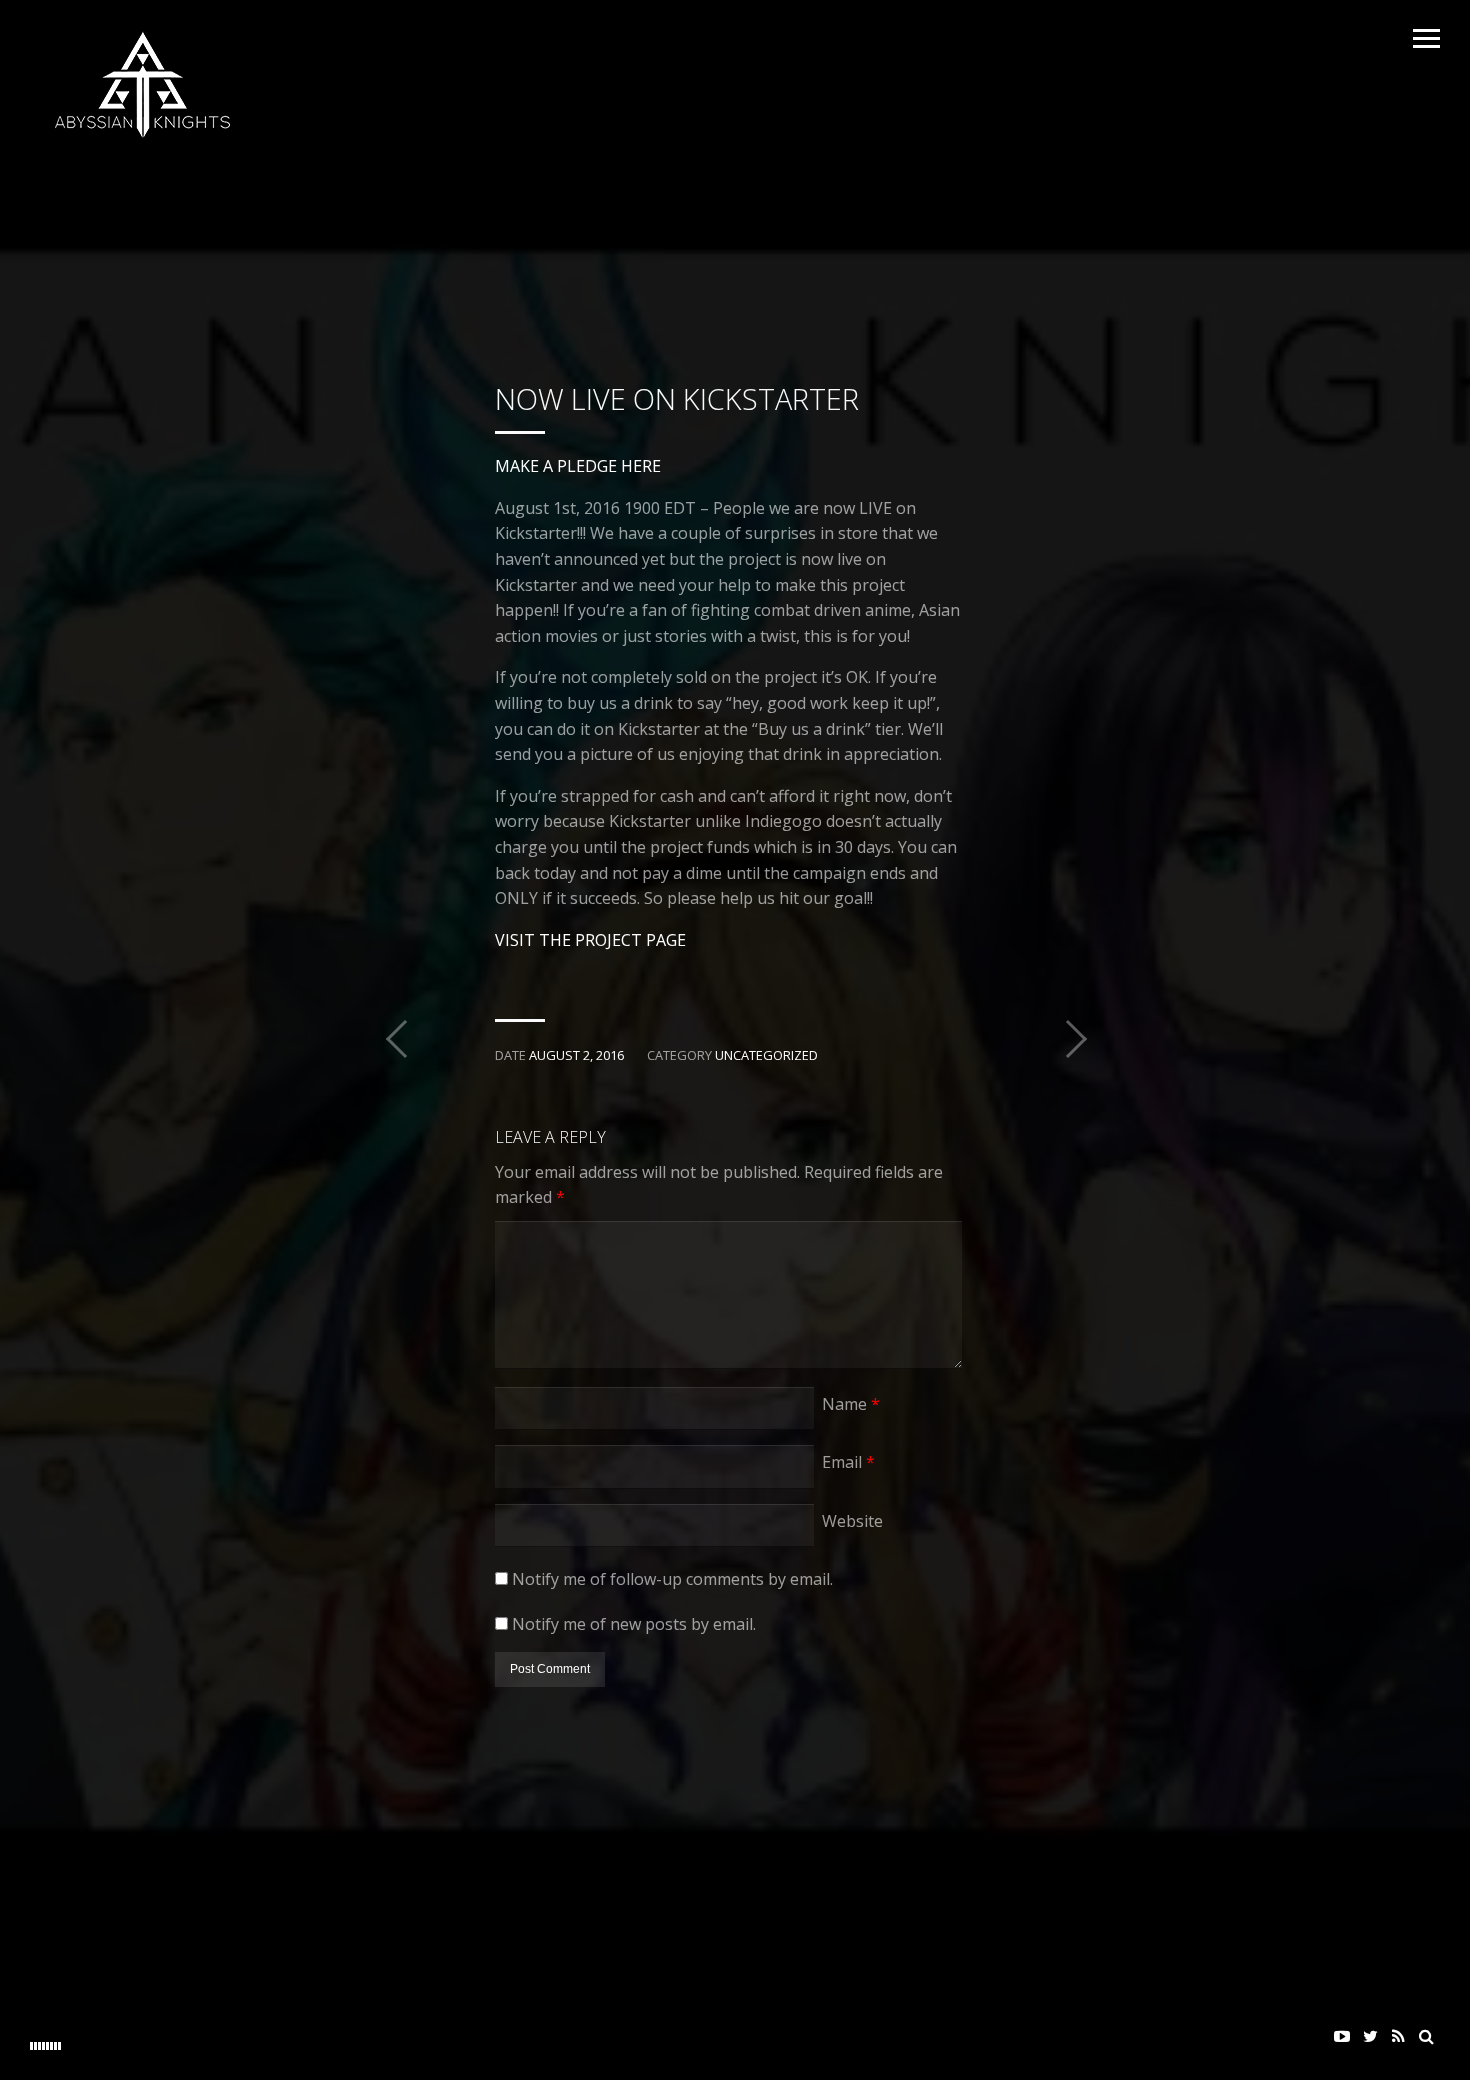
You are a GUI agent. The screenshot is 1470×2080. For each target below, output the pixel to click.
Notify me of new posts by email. (634, 1624)
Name (851, 1404)
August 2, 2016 (576, 1055)
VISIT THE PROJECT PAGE (590, 940)
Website (852, 1521)
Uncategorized (766, 1055)
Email (848, 1462)
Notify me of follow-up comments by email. (672, 1579)
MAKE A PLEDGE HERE (578, 466)
